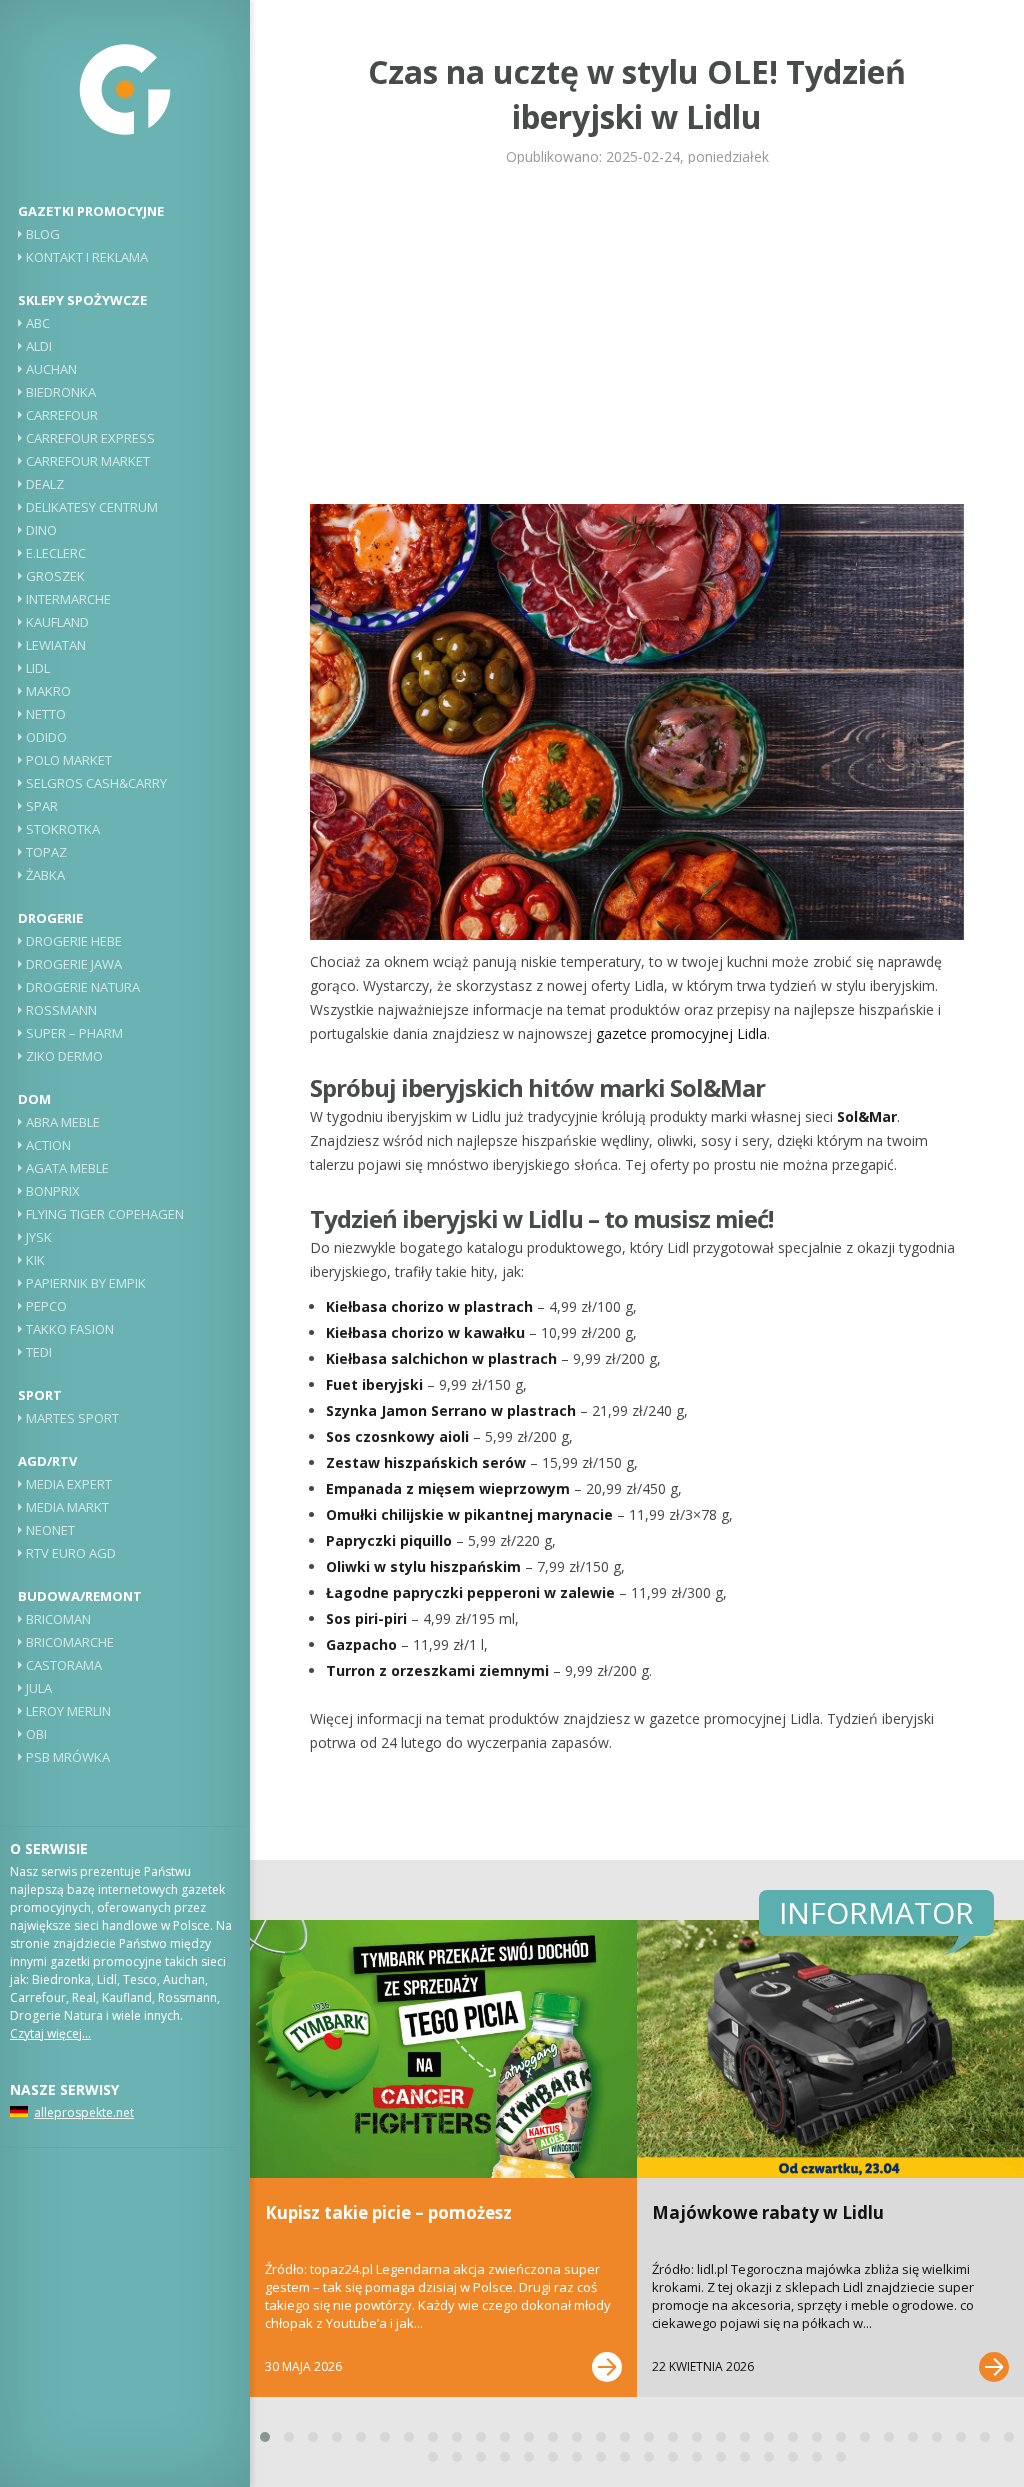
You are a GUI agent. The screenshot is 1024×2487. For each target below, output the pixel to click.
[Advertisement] (637, 334)
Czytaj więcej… (50, 2033)
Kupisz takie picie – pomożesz (388, 2212)
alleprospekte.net (84, 2112)
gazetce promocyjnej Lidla (681, 1033)
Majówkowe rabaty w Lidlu (768, 2212)
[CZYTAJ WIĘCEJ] (607, 2367)
